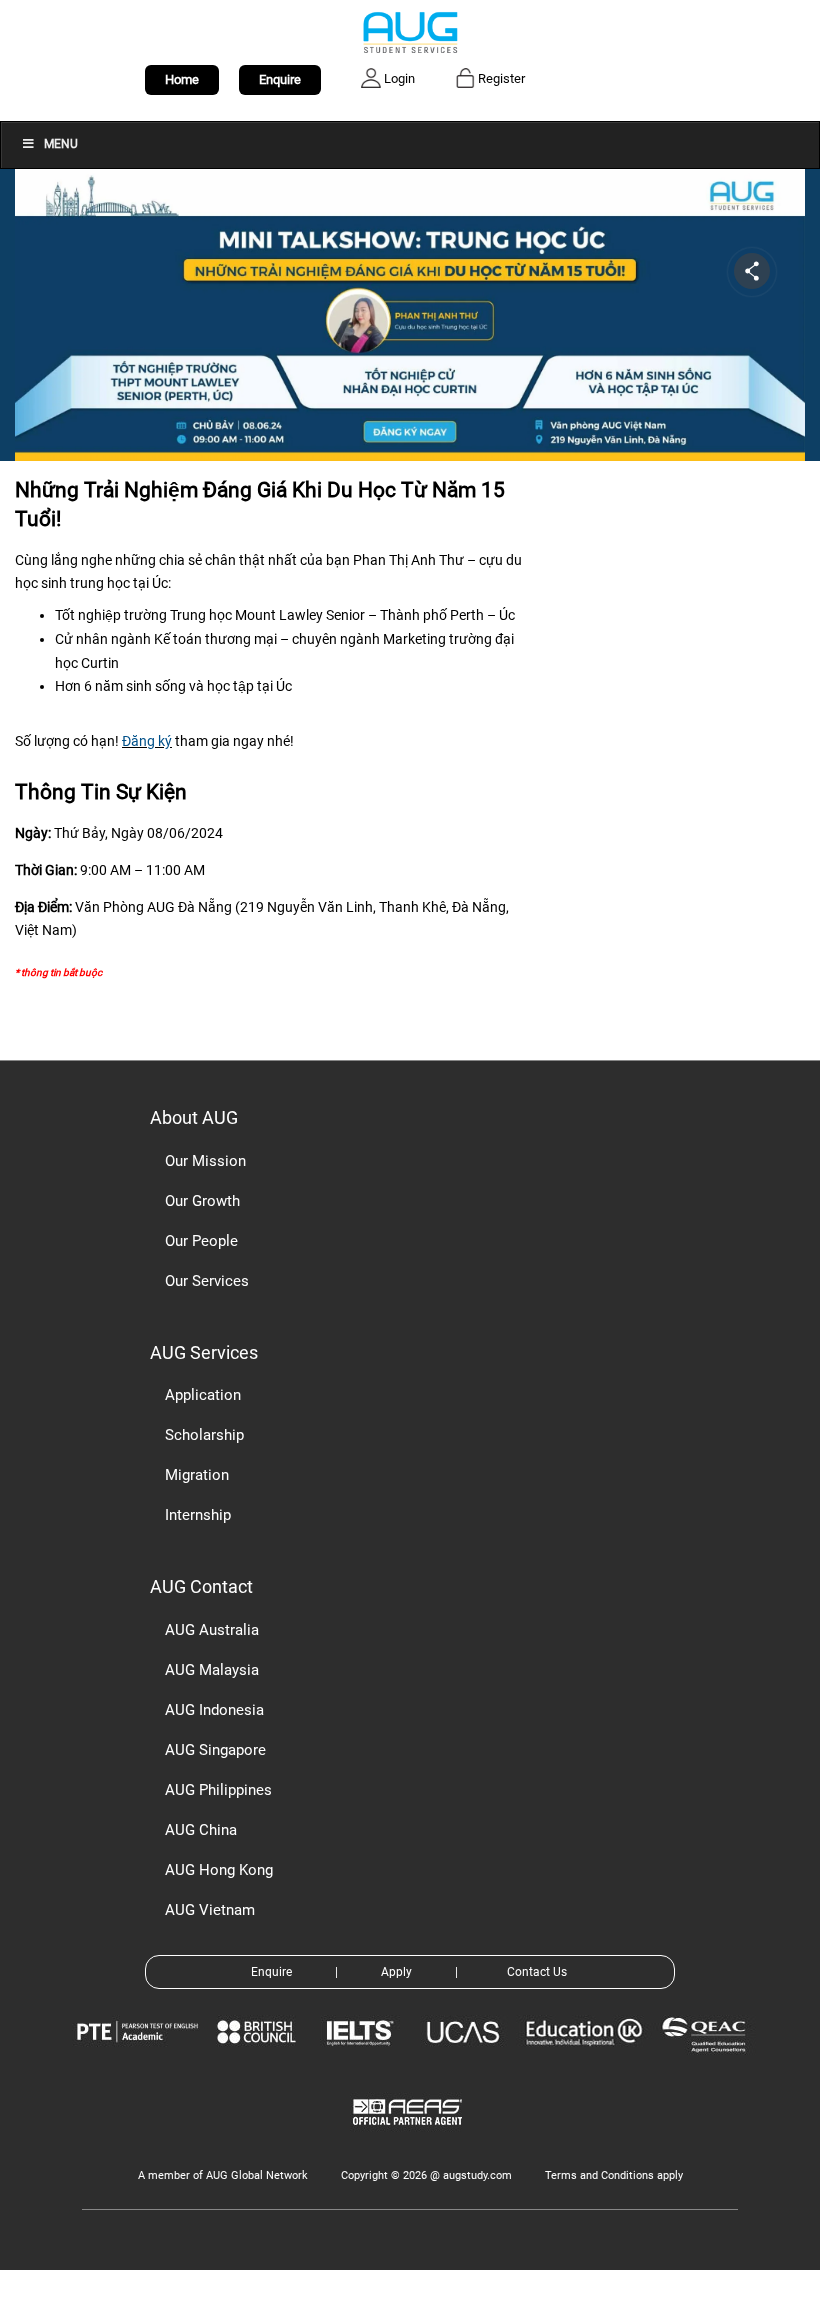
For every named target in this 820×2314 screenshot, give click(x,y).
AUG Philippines (218, 1790)
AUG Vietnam (210, 1910)
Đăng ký (147, 741)
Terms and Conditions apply (614, 2175)
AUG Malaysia (212, 1670)
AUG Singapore (215, 1750)
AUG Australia (212, 1630)
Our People (201, 1241)
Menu (61, 144)
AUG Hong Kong (219, 1870)
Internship (198, 1515)
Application (203, 1395)
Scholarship (204, 1435)
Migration (197, 1475)
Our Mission (205, 1161)
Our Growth (202, 1201)
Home (182, 79)
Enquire (280, 79)
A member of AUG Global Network (223, 2175)
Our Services (207, 1281)
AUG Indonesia (214, 1710)
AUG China (201, 1830)
